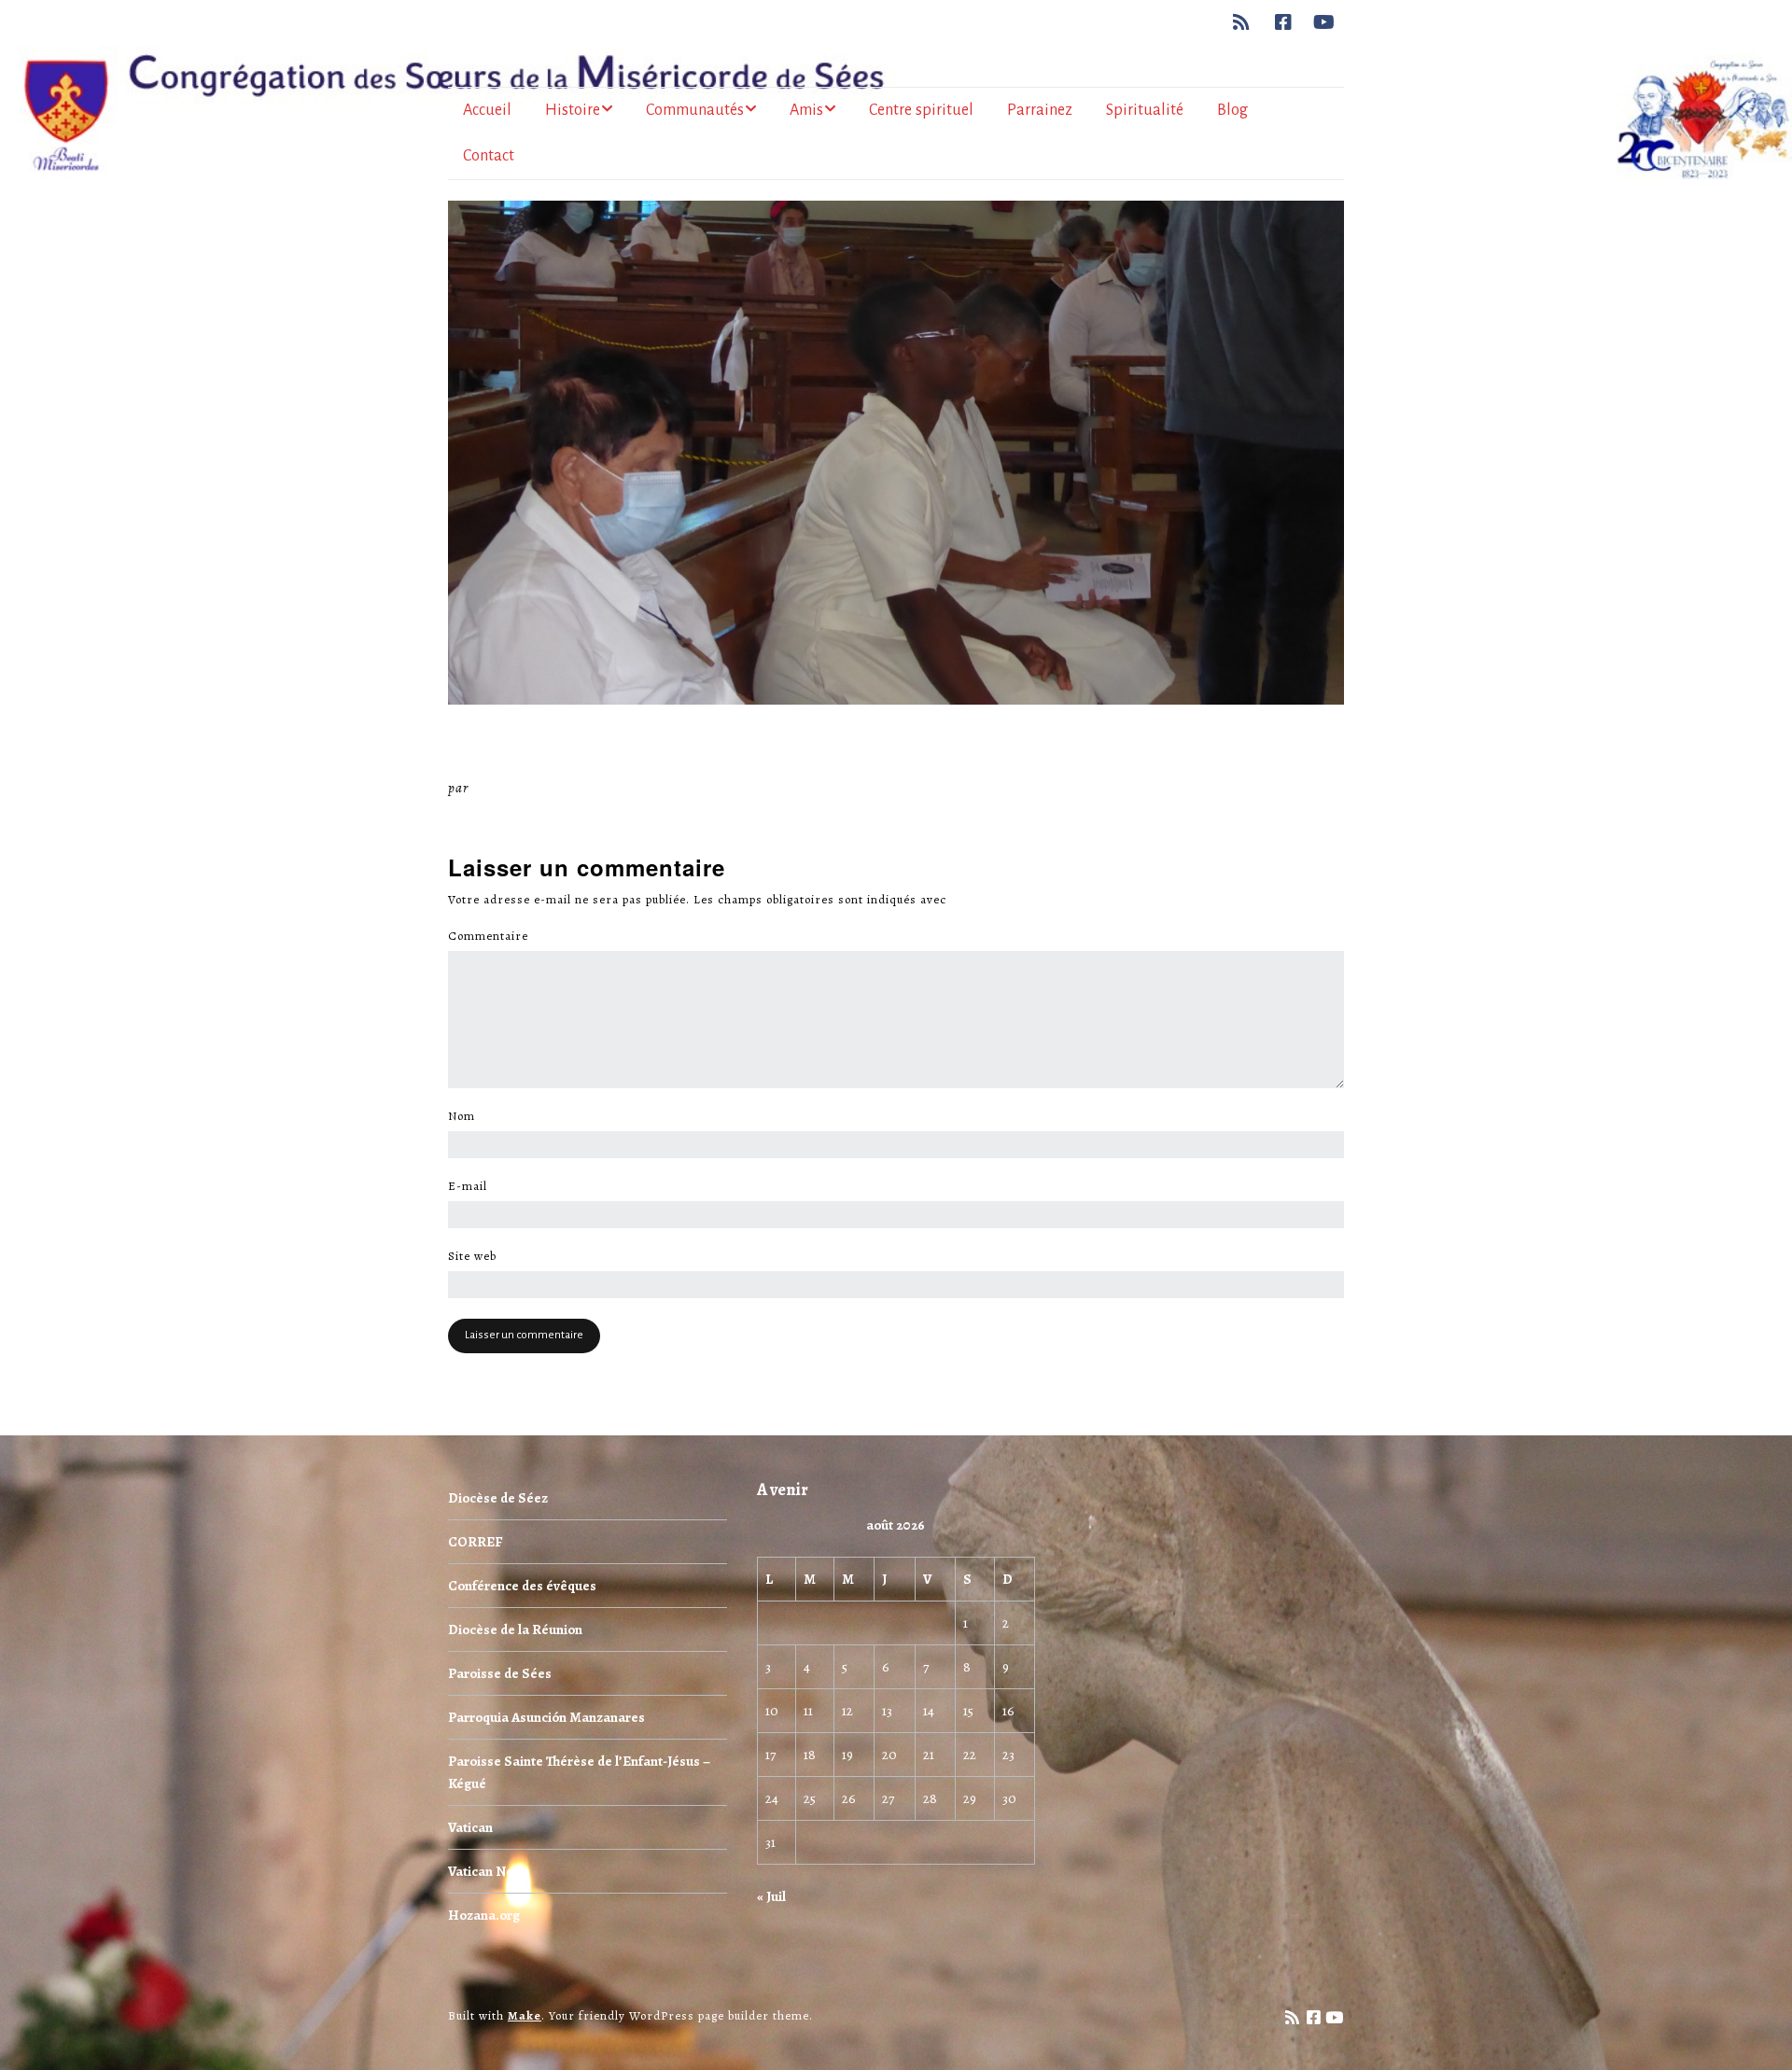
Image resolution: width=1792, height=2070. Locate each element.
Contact (489, 156)
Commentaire (493, 936)
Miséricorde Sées (533, 788)
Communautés (695, 110)
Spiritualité (1145, 110)
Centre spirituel (921, 110)
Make (525, 2015)
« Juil (771, 1896)
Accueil (487, 110)
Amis (806, 110)
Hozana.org (484, 1915)
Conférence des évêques (522, 1586)
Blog (1232, 110)
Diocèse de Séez (498, 1498)
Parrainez (1040, 110)
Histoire (573, 110)
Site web (472, 1256)
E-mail (473, 1186)
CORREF (475, 1542)
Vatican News (489, 1871)
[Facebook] (1284, 22)
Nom (467, 1116)
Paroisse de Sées (500, 1673)
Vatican (470, 1827)
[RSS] (1246, 22)
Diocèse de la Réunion (515, 1629)
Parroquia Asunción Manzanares (546, 1717)
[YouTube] (1324, 22)
